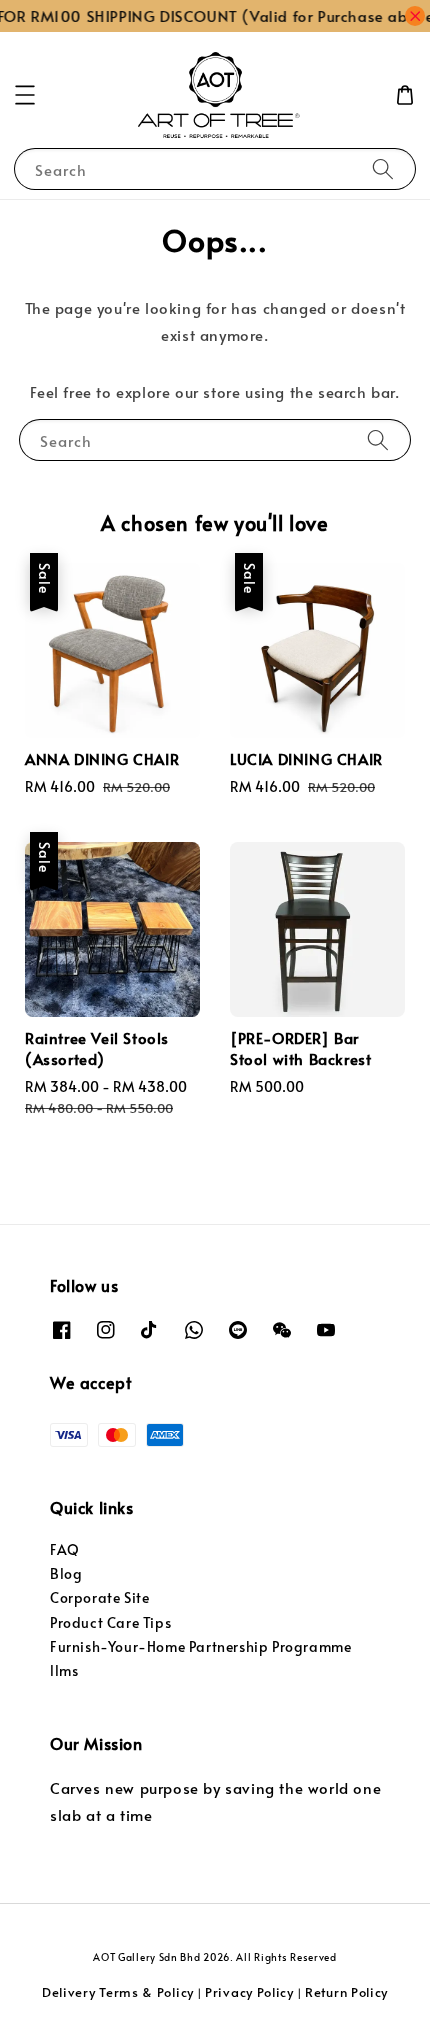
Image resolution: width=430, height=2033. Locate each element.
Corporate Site (99, 1597)
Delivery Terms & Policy (118, 1992)
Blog (66, 1573)
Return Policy (346, 1992)
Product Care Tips (110, 1622)
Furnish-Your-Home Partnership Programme (200, 1646)
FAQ (65, 1549)
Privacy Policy (249, 1992)
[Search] (383, 168)
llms (64, 1670)
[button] (25, 95)
